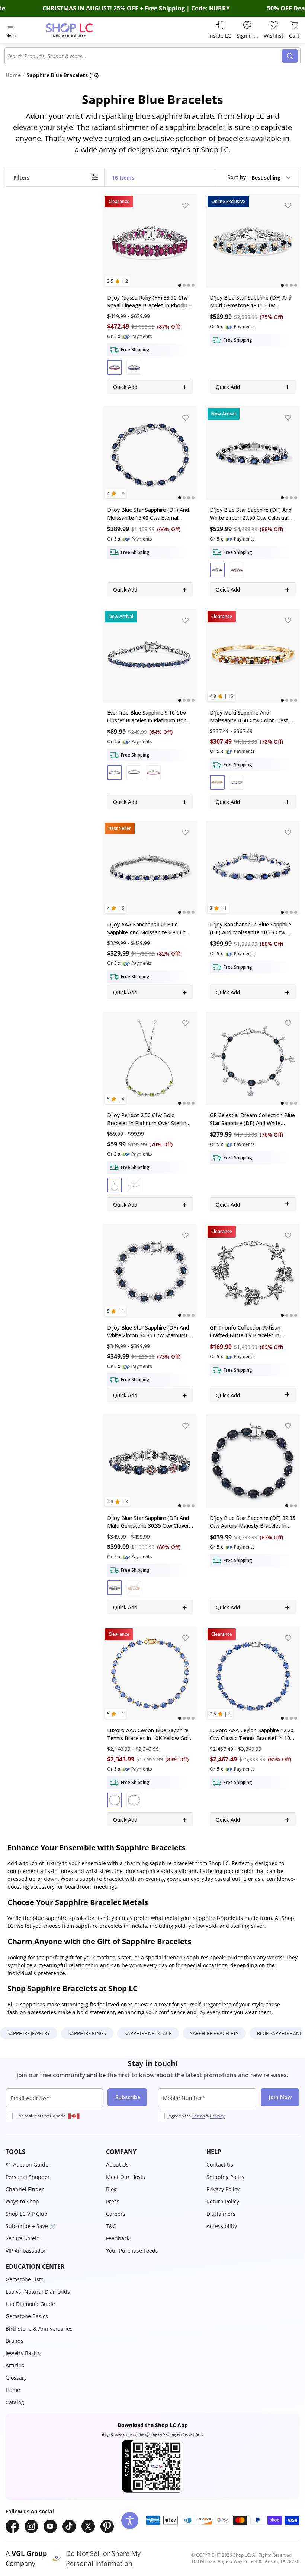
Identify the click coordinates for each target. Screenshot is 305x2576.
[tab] (180, 286)
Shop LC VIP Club (27, 2214)
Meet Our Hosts (126, 2177)
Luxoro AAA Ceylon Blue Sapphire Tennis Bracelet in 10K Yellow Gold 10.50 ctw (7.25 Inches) (149, 1734)
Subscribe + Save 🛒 (31, 2226)
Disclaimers (221, 2214)
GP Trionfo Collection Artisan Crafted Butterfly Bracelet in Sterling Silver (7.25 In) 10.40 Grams (253, 1332)
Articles (15, 2365)
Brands (15, 2341)
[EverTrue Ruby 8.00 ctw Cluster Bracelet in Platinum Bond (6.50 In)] (150, 656)
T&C (111, 2226)
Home (13, 2390)
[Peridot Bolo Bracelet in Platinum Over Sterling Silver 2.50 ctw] (150, 1059)
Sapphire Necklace (148, 2033)
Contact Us (220, 2165)
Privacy (217, 2116)
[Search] (290, 56)
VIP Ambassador (26, 2251)
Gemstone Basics (27, 2316)
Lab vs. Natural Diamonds (38, 2292)
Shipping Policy (225, 2177)
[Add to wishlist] (186, 205)
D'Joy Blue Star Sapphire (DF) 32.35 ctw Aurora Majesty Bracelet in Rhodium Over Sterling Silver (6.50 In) (253, 1522)
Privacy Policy (223, 2189)
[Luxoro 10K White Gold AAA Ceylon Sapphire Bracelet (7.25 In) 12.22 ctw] (253, 1674)
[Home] (77, 30)
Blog (111, 2189)
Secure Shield (23, 2238)
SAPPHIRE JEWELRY (29, 2033)
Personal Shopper (28, 2177)
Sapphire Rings (87, 2033)
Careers (116, 2214)
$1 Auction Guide (27, 2165)
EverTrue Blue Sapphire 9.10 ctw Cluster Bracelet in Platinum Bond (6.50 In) (148, 717)
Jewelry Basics (23, 2353)
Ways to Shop (22, 2201)
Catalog (15, 2402)
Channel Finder (25, 2189)
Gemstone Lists (25, 2279)
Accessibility (222, 2226)
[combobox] (144, 56)
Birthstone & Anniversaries (39, 2328)
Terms (198, 2116)
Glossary (16, 2378)
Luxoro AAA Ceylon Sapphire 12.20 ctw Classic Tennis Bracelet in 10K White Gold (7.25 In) (252, 1734)
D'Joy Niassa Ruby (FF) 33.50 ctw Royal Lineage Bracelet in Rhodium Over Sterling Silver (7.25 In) (150, 302)
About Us (117, 2165)
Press (113, 2201)
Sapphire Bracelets (214, 2033)
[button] (259, 177)
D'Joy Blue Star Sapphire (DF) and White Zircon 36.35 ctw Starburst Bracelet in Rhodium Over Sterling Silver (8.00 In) (148, 1332)
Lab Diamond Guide (30, 2304)
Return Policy (223, 2201)
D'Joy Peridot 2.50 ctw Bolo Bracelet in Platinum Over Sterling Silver (148, 1119)
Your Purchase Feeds (132, 2251)
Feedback (118, 2238)
